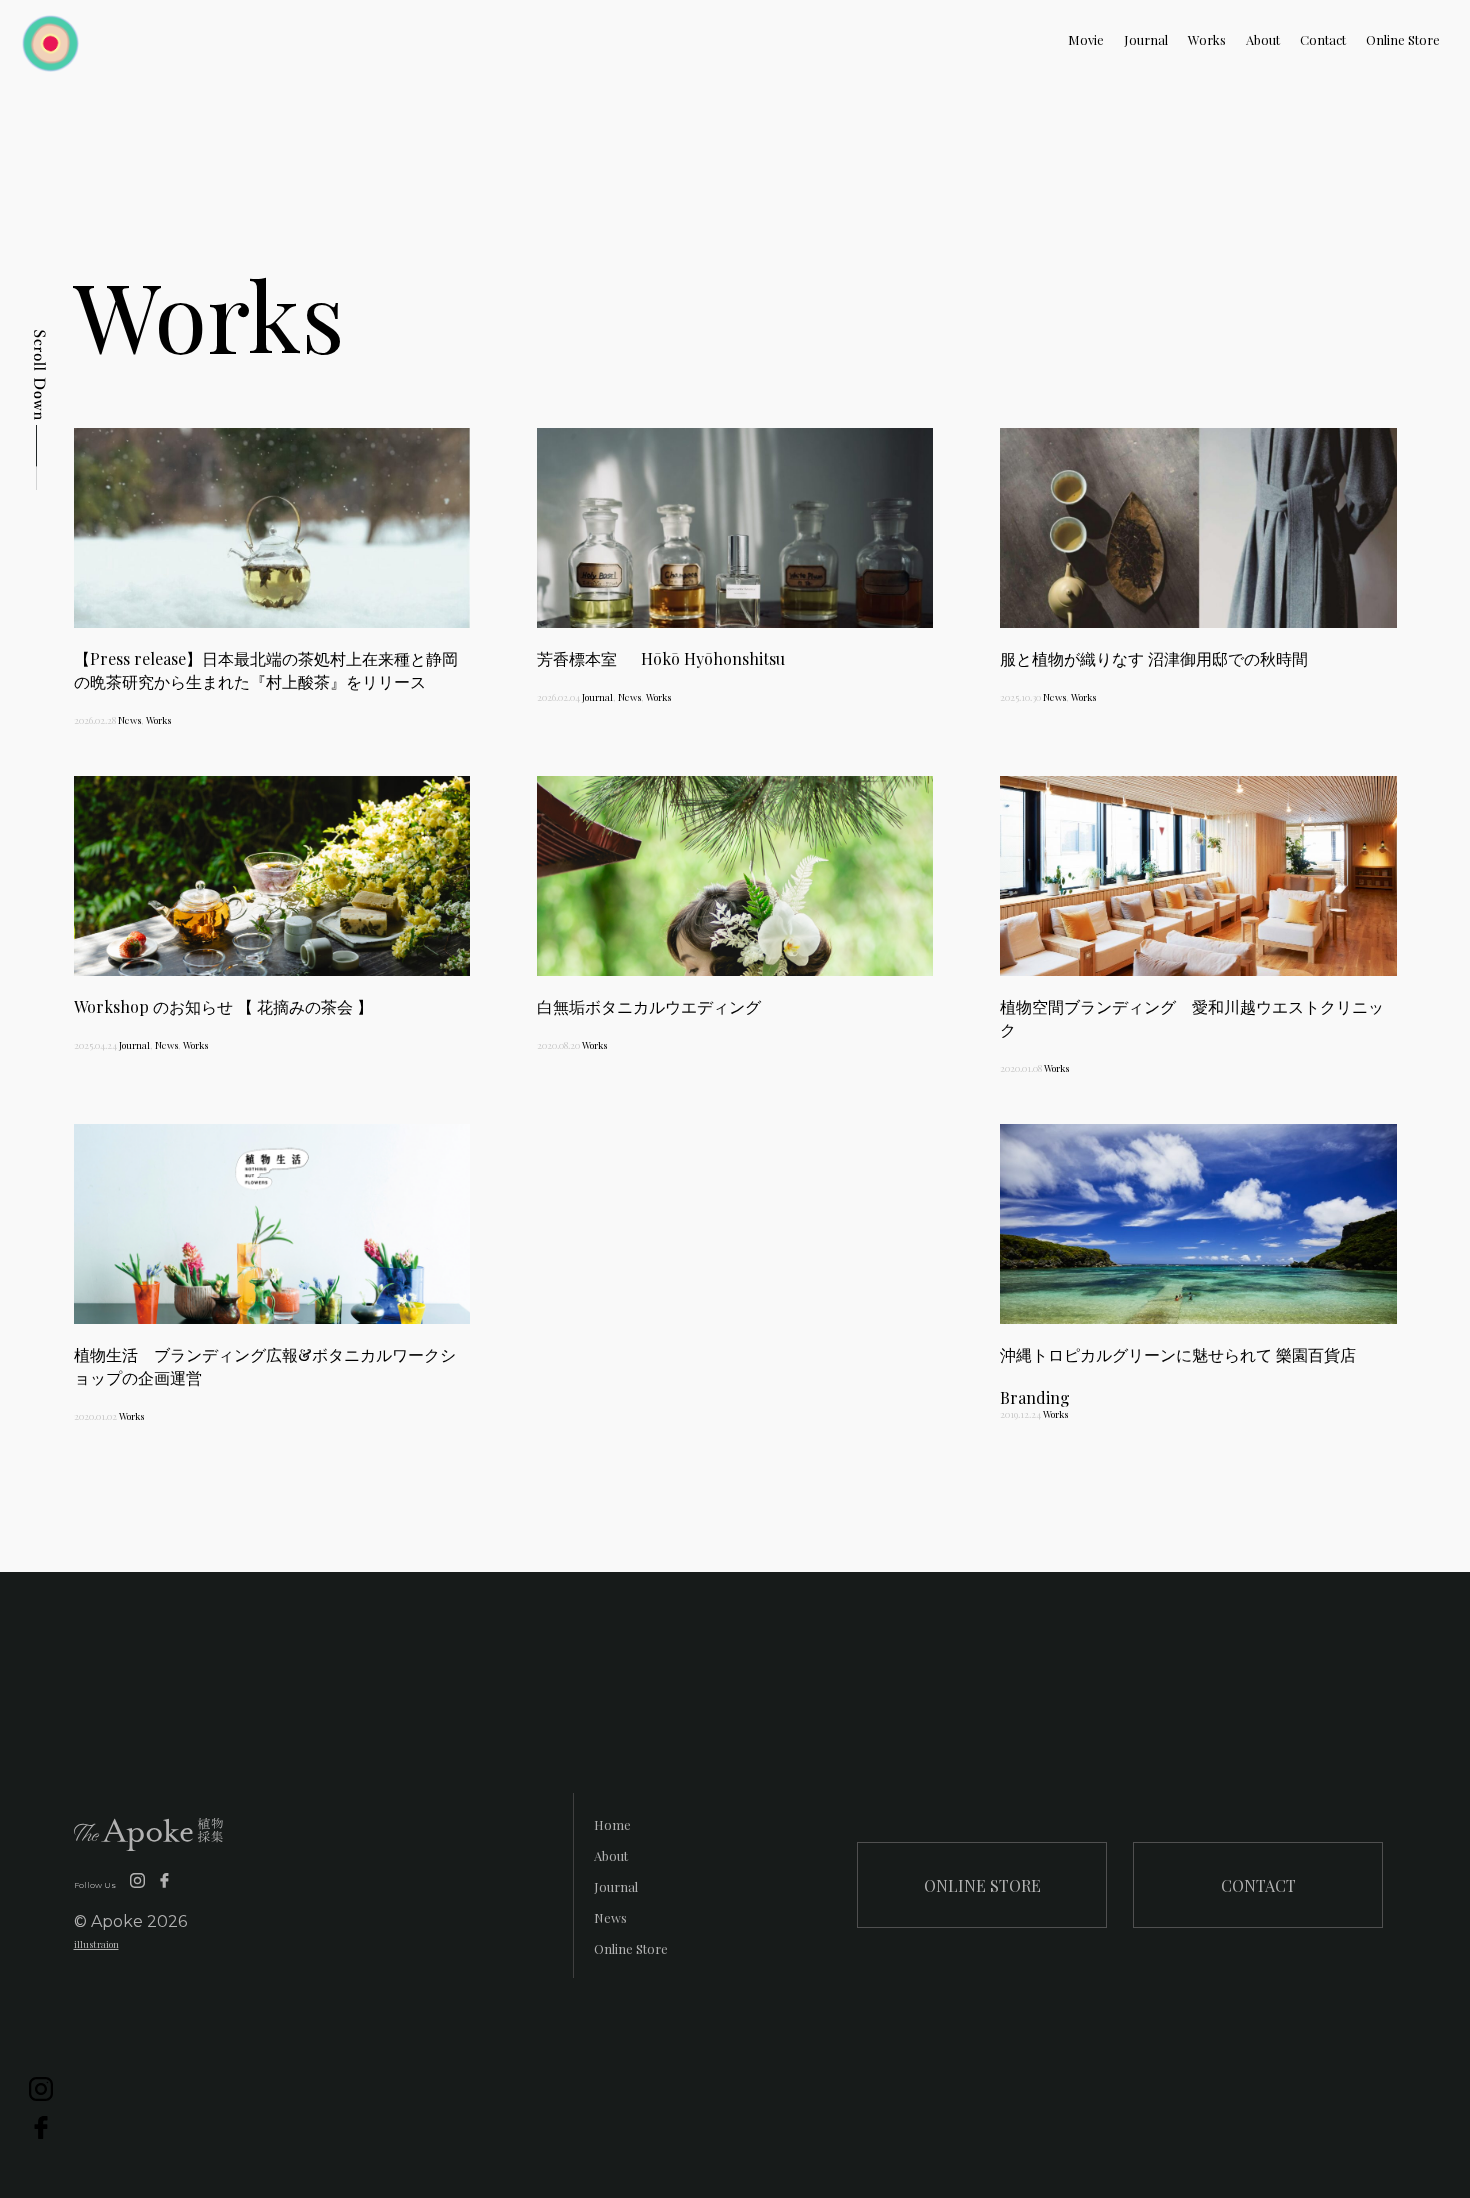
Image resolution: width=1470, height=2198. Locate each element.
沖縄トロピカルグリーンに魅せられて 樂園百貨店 (1178, 1354)
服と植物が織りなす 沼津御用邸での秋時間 (1154, 658)
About (1263, 39)
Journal (1146, 39)
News (129, 720)
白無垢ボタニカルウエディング (649, 1006)
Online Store (1403, 39)
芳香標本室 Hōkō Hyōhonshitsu (661, 658)
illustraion (96, 1944)
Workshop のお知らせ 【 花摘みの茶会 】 (223, 1006)
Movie (1086, 39)
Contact (1323, 39)
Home (612, 1824)
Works (1207, 39)
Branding (1035, 1397)
